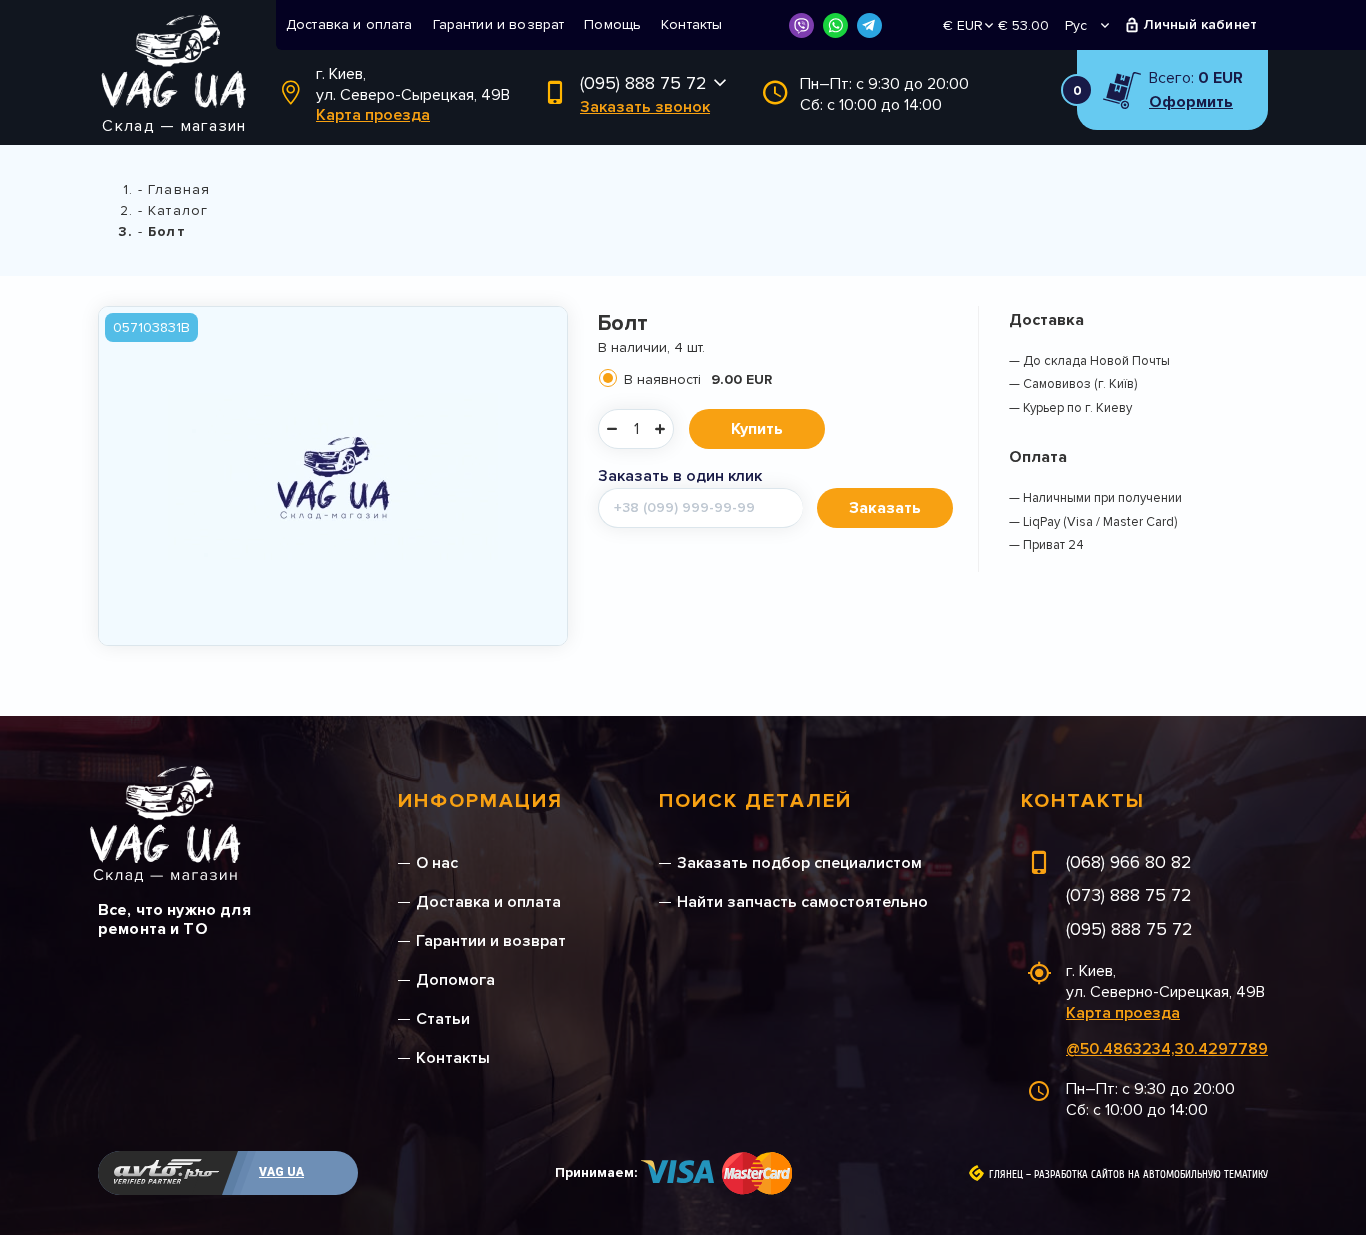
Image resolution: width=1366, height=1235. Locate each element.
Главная (179, 189)
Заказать (885, 508)
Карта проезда (373, 115)
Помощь (612, 24)
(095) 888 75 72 (643, 83)
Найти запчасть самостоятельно (802, 902)
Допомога (455, 980)
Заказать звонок (645, 107)
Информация (480, 801)
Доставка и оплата (349, 24)
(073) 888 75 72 (1129, 895)
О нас (437, 863)
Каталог (178, 210)
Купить (757, 429)
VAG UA (281, 1172)
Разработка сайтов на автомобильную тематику (1151, 1175)
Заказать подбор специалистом (799, 863)
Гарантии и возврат (499, 24)
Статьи (443, 1019)
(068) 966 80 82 (1129, 862)
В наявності (698, 379)
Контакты (691, 24)
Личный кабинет (1200, 24)
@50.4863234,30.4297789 (1167, 1049)
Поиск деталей (755, 801)
